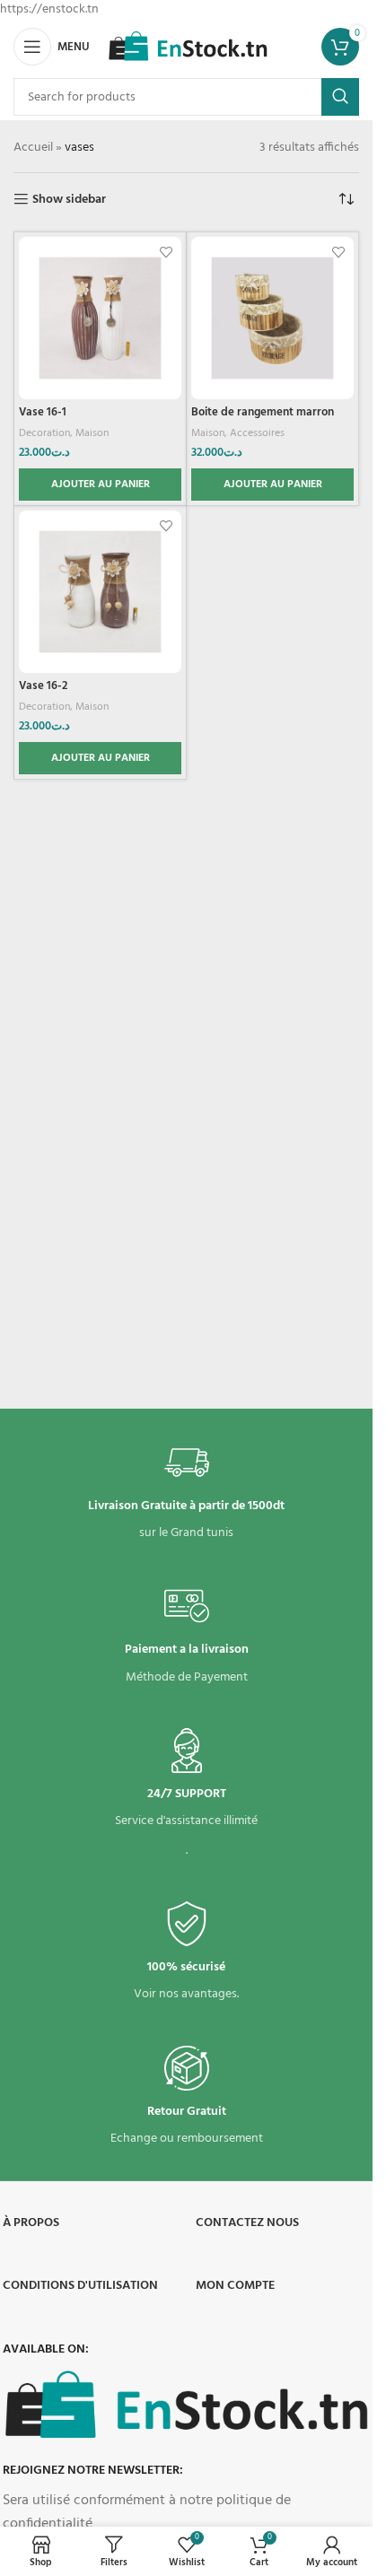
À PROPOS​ (31, 2223)
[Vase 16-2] (100, 592)
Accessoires (257, 433)
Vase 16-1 (43, 413)
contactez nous (247, 2223)
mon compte (235, 2286)
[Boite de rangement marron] (272, 318)
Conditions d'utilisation (80, 2286)
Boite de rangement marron (263, 413)
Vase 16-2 (43, 686)
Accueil (33, 148)
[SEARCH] (340, 97)
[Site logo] (188, 47)
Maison (92, 433)
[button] (100, 485)
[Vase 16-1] (100, 318)
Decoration (44, 433)
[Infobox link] (186, 1492)
